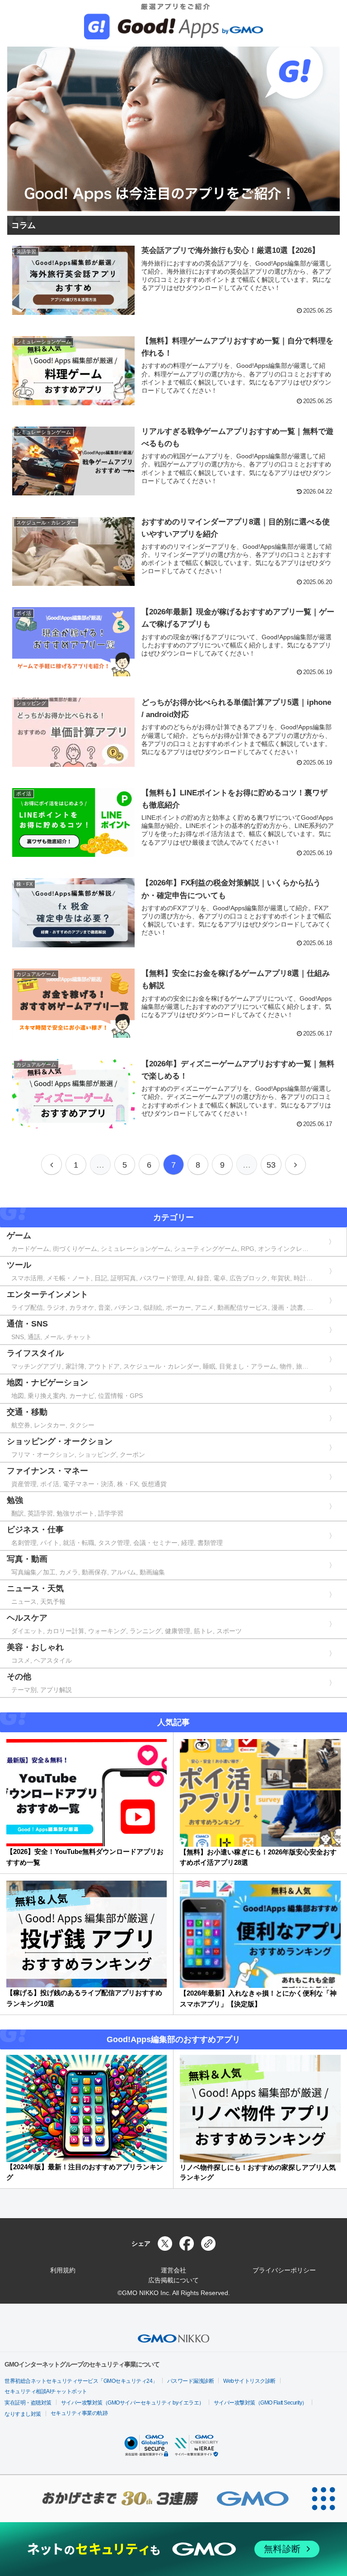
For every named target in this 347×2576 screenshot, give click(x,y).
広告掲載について (173, 2280)
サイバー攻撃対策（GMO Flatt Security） (260, 2403)
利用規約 (63, 2270)
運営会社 (173, 2270)
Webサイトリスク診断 (249, 2381)
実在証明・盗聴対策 (28, 2403)
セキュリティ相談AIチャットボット (46, 2391)
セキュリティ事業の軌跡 (79, 2413)
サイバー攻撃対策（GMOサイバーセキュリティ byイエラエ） (133, 2403)
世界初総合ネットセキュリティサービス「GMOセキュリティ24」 (81, 2381)
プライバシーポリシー (284, 2270)
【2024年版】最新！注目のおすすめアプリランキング (85, 2172)
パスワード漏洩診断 (191, 2381)
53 (271, 1165)
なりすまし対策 (23, 2414)
